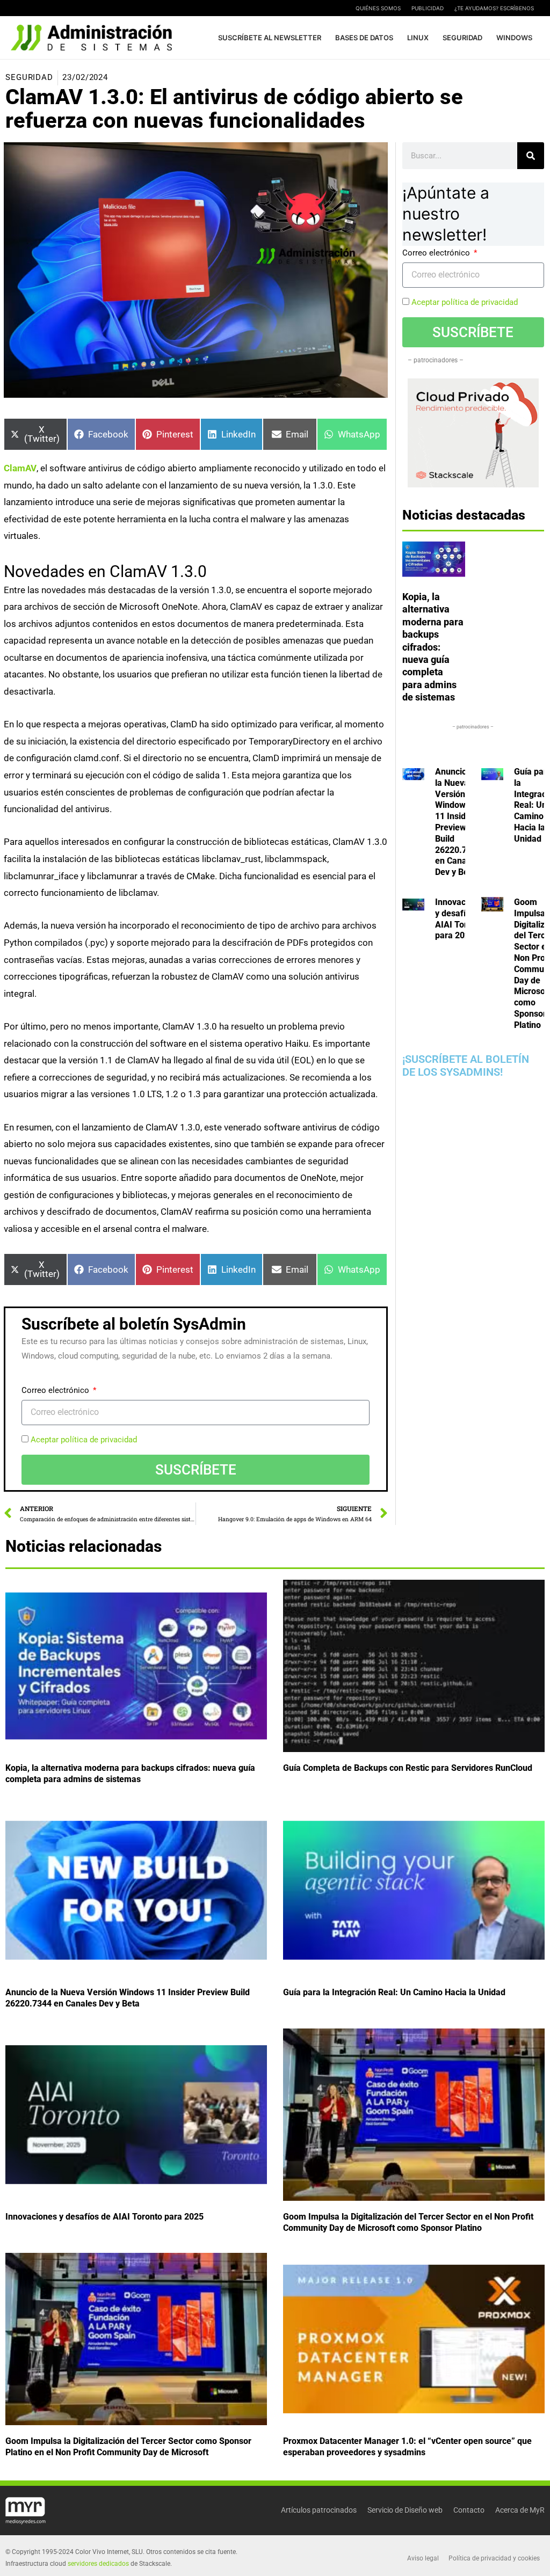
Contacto (469, 2510)
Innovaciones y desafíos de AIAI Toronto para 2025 (461, 919)
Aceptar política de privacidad (84, 1440)
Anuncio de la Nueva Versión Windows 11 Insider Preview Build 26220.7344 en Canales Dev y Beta (458, 822)
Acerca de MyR (520, 2510)
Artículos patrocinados (319, 2510)
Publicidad (428, 8)
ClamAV (20, 468)
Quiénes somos (378, 8)
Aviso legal (423, 2558)
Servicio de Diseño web (405, 2510)
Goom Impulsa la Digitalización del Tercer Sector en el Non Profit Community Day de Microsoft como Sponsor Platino (408, 2223)
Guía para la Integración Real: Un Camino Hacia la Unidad (394, 1993)
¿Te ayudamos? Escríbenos (494, 8)
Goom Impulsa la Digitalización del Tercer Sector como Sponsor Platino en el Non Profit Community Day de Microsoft (128, 2447)
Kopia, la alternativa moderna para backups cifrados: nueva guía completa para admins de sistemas (433, 647)
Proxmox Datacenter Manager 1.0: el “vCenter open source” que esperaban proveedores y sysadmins (407, 2447)
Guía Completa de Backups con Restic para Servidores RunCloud (408, 1768)
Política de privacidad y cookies (494, 2558)
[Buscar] (531, 156)
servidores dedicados (98, 2564)
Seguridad (29, 77)
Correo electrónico (56, 1390)
